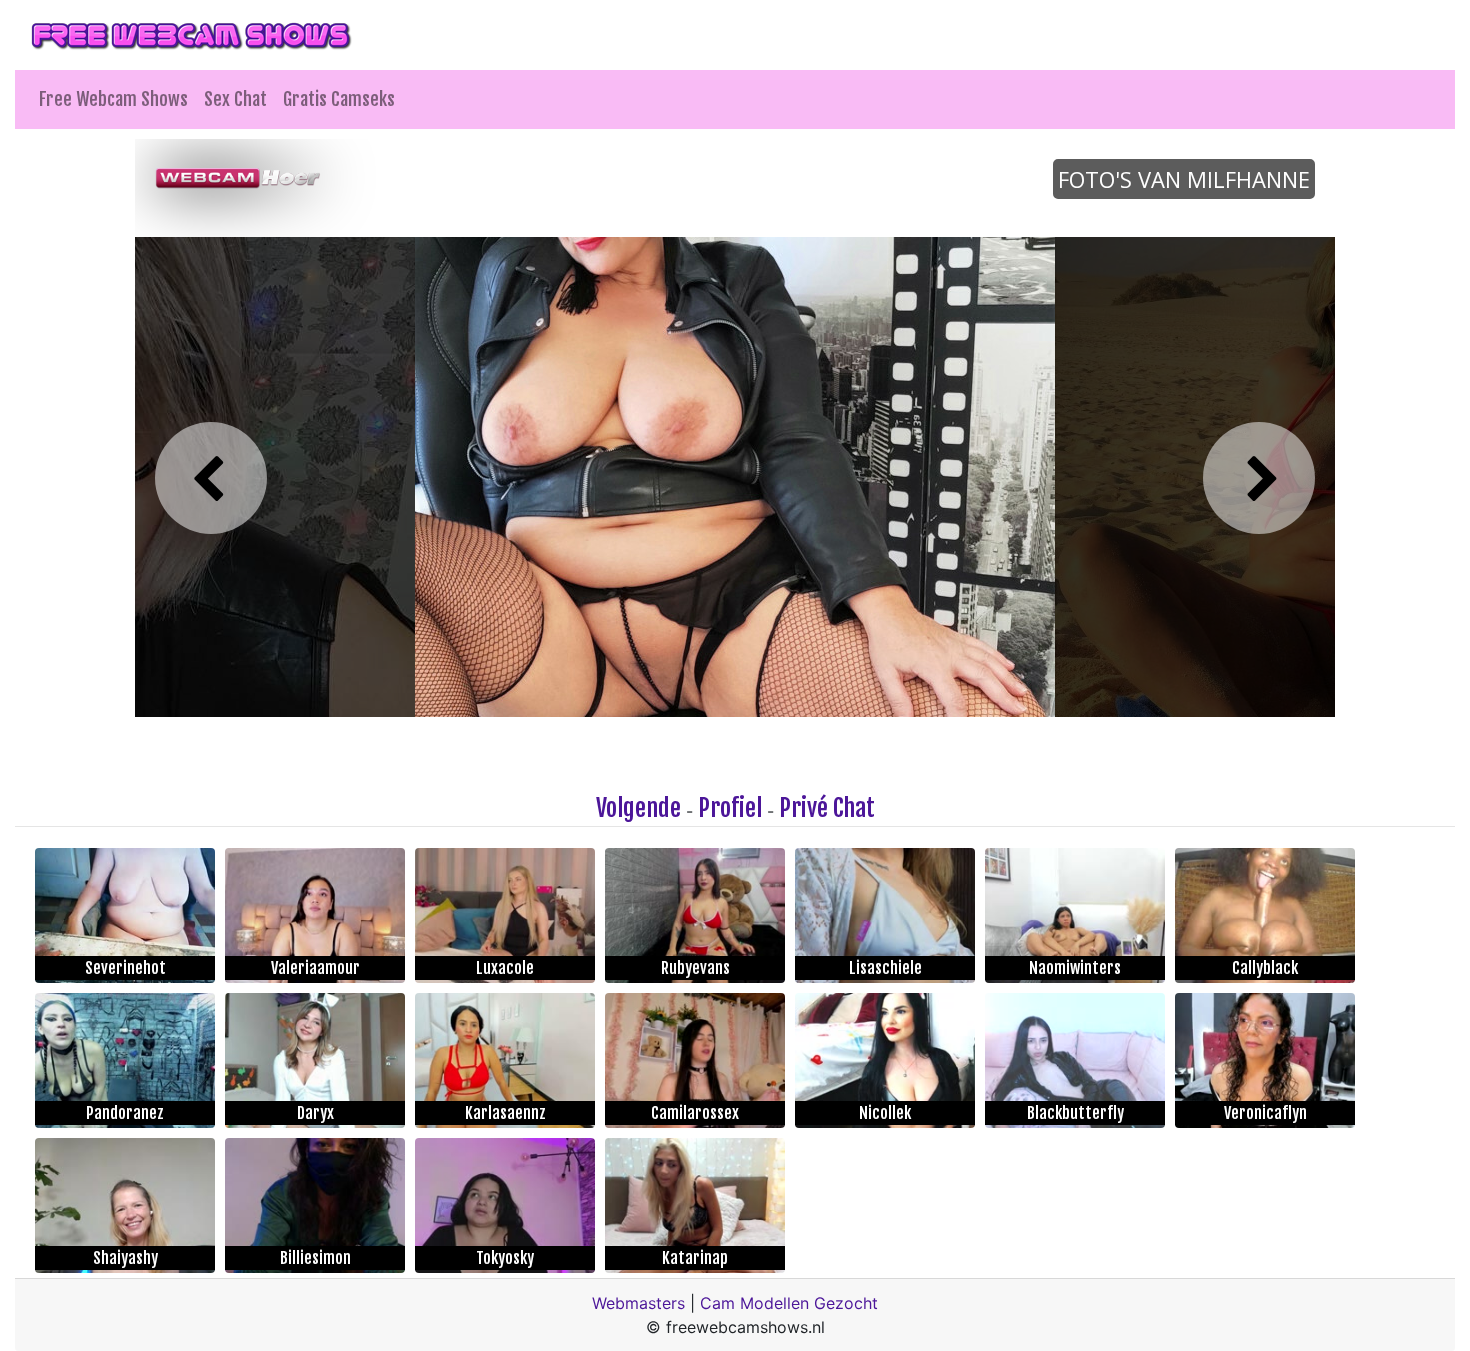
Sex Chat (235, 99)
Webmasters (638, 1303)
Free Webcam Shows (113, 99)
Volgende (638, 808)
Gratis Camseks (339, 99)
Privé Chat (827, 808)
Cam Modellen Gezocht (789, 1303)
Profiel (730, 808)
